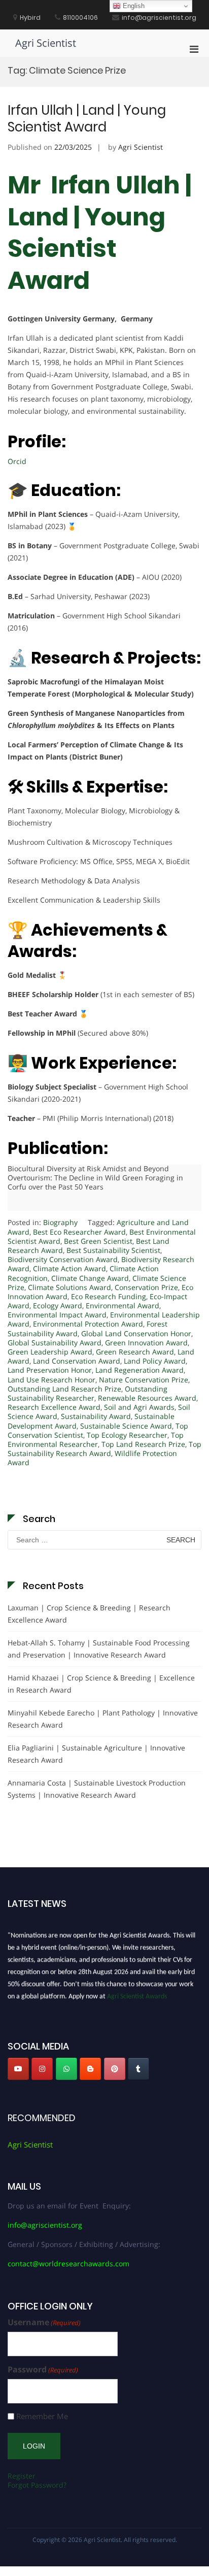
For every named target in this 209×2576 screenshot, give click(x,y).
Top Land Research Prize (143, 1444)
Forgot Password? (37, 2485)
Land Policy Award (155, 1361)
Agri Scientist (46, 43)
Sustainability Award (96, 1416)
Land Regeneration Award (140, 1370)
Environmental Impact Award (57, 1315)
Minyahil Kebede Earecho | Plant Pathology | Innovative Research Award (103, 1719)
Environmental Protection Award (88, 1324)
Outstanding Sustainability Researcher (88, 1393)
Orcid (17, 461)
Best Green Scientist (98, 1241)
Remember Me (42, 2416)
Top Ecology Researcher (127, 1435)
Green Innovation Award (146, 1343)
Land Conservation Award (77, 1361)
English (133, 6)
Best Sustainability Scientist (113, 1250)
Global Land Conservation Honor (136, 1333)
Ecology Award (58, 1306)
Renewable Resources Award (147, 1398)
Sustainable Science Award (126, 1426)
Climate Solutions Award (69, 1287)
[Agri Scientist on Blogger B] (90, 2069)
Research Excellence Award (54, 1407)
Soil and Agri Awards (139, 1407)
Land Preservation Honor (50, 1370)
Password (43, 2370)
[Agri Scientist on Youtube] (18, 2069)
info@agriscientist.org (45, 2225)
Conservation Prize (146, 1287)
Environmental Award (123, 1306)
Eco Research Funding (109, 1296)
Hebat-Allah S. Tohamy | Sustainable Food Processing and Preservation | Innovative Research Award (99, 1649)
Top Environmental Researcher (96, 1440)
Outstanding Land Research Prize (64, 1389)
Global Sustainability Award (55, 1343)
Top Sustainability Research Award (104, 1449)
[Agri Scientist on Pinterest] (115, 2069)
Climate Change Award (90, 1278)
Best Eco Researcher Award (79, 1232)
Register (22, 2476)
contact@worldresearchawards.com (68, 2264)
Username (44, 2322)
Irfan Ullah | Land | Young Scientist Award (87, 119)
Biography (60, 1222)
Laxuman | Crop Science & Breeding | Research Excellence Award (89, 1614)
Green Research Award (135, 1352)
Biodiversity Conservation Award (63, 1259)
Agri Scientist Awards (137, 1993)
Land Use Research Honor (51, 1380)
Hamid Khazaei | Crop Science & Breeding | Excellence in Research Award (101, 1684)
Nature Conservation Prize (144, 1380)
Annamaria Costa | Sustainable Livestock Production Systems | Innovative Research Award (97, 1789)
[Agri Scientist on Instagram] (42, 2069)
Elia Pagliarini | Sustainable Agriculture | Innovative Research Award (96, 1754)
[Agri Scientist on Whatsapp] (66, 2069)
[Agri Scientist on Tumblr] (138, 2069)
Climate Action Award (69, 1268)
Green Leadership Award (50, 1352)
